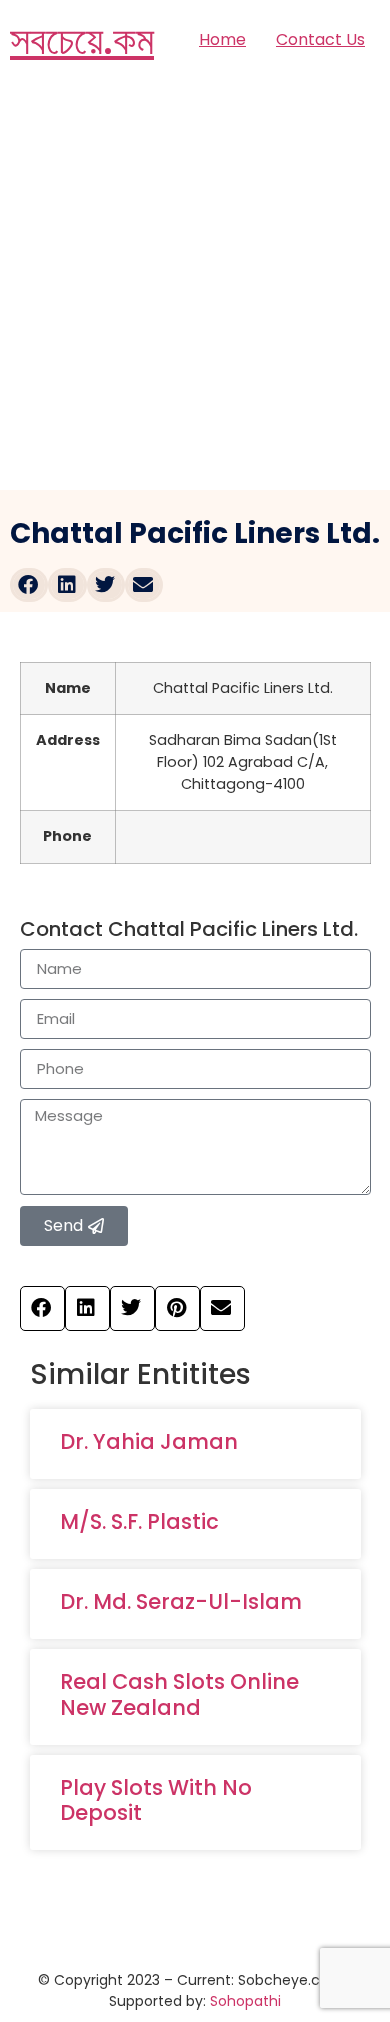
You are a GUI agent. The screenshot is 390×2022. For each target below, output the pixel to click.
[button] (29, 585)
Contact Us (320, 39)
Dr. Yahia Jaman (149, 1441)
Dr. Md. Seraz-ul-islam (181, 1601)
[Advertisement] (195, 285)
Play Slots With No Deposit (156, 1800)
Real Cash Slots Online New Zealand (179, 1694)
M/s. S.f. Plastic (139, 1521)
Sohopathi (245, 2001)
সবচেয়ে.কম (82, 40)
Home (222, 39)
